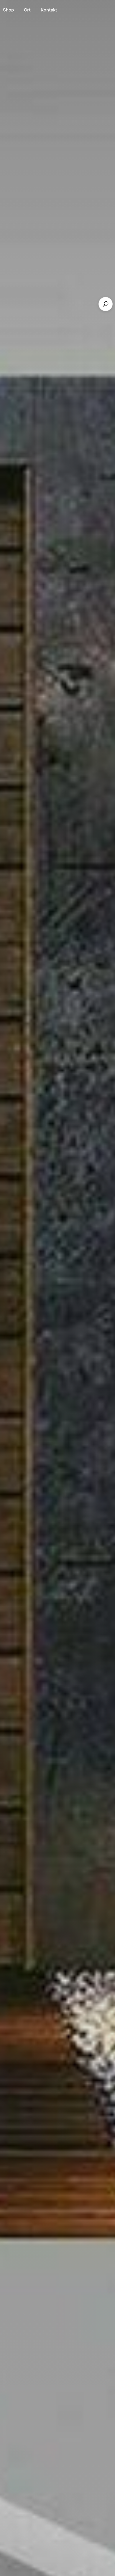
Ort (27, 10)
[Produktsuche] (106, 304)
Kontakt (49, 10)
